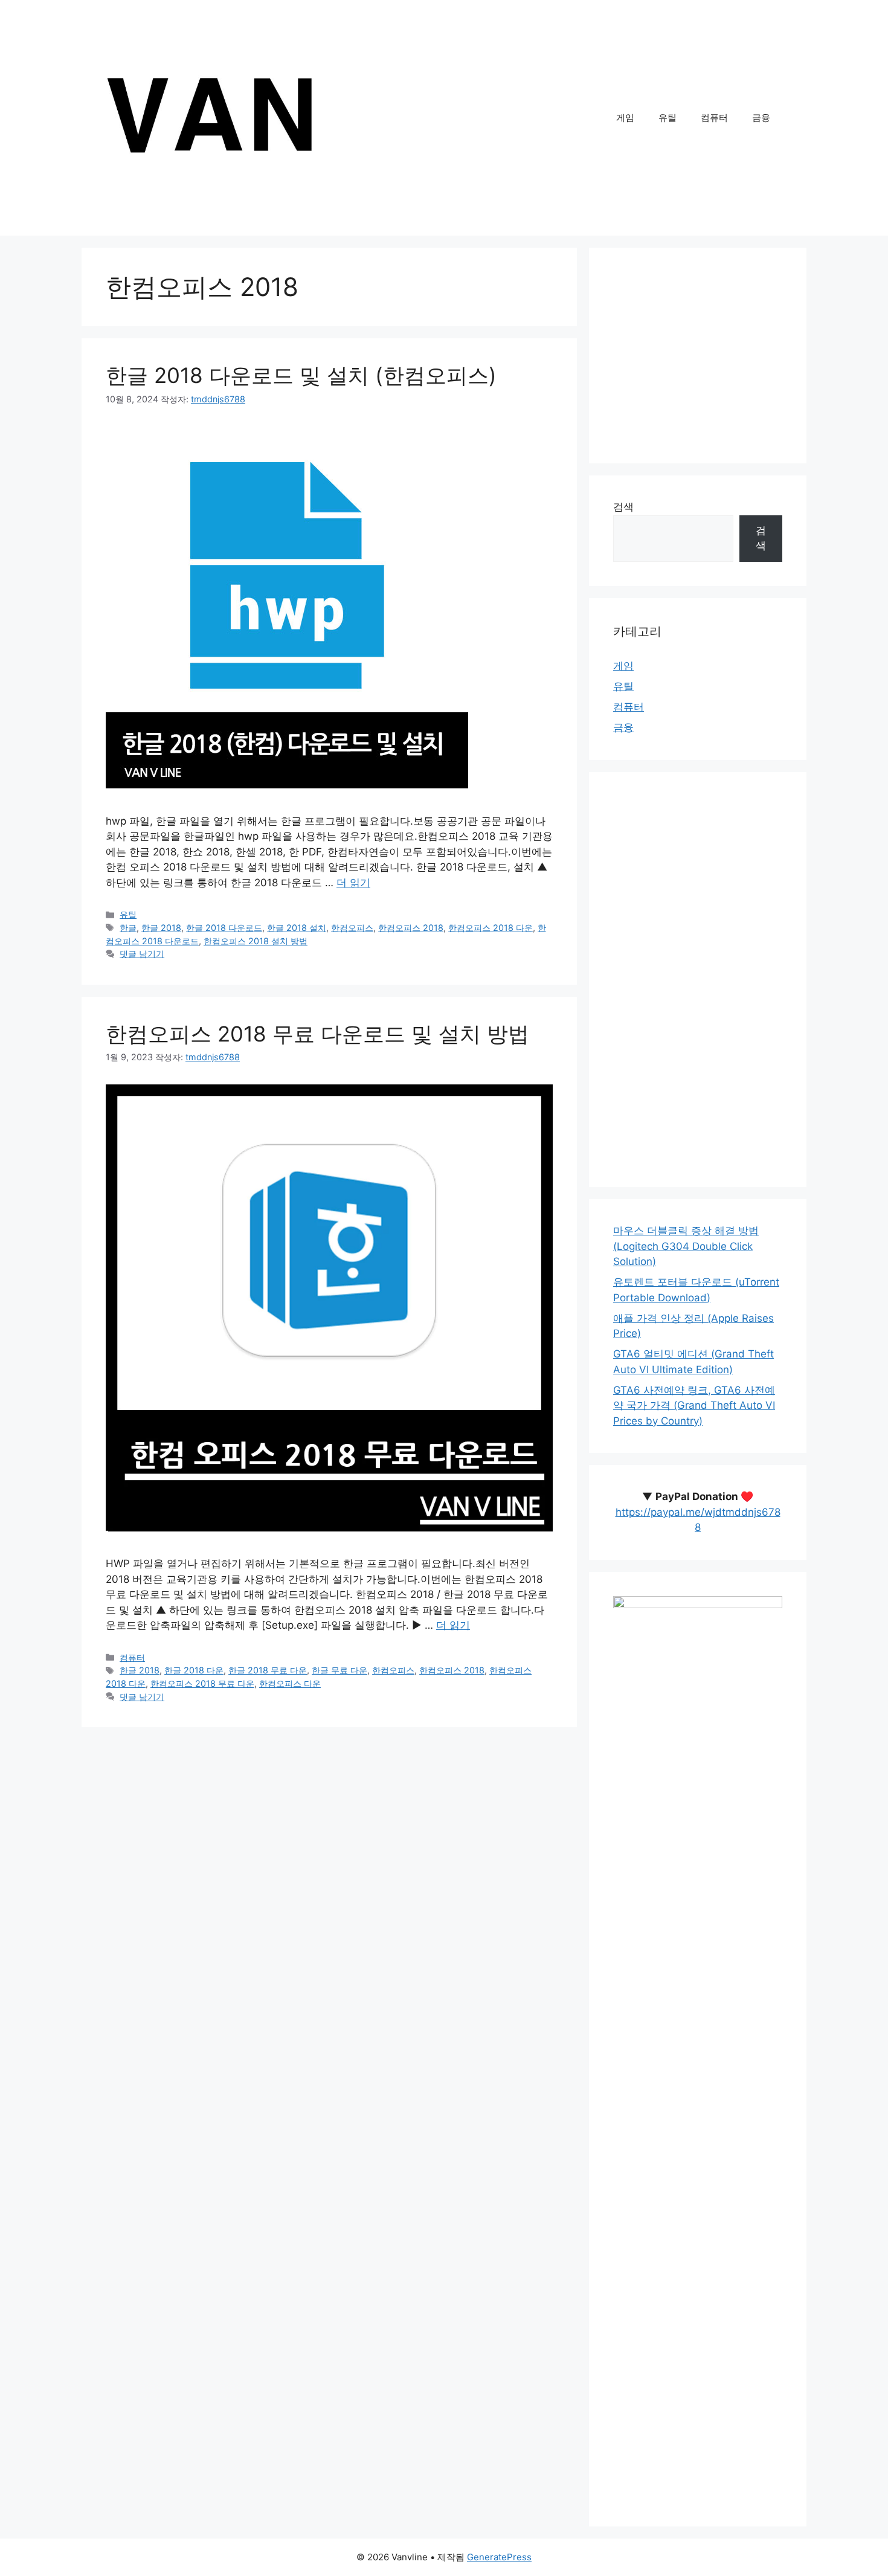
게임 (625, 118)
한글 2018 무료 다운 (268, 1670)
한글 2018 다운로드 (224, 928)
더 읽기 (353, 883)
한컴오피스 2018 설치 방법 (256, 941)
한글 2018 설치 (297, 928)
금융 (761, 118)
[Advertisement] (698, 356)
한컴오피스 (352, 928)
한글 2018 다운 (194, 1670)
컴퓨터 (714, 118)
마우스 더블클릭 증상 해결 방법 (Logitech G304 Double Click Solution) (686, 1246)
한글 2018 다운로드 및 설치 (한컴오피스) (301, 375)
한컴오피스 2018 (411, 928)
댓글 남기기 (142, 954)
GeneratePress (499, 2557)
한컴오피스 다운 (290, 1683)
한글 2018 (161, 928)
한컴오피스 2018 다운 (491, 928)
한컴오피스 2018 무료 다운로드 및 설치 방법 (317, 1034)
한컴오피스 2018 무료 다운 (202, 1683)
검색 (623, 507)
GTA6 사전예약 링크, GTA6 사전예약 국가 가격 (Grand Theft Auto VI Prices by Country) (694, 1406)
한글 (128, 928)
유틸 (668, 118)
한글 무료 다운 (339, 1670)
